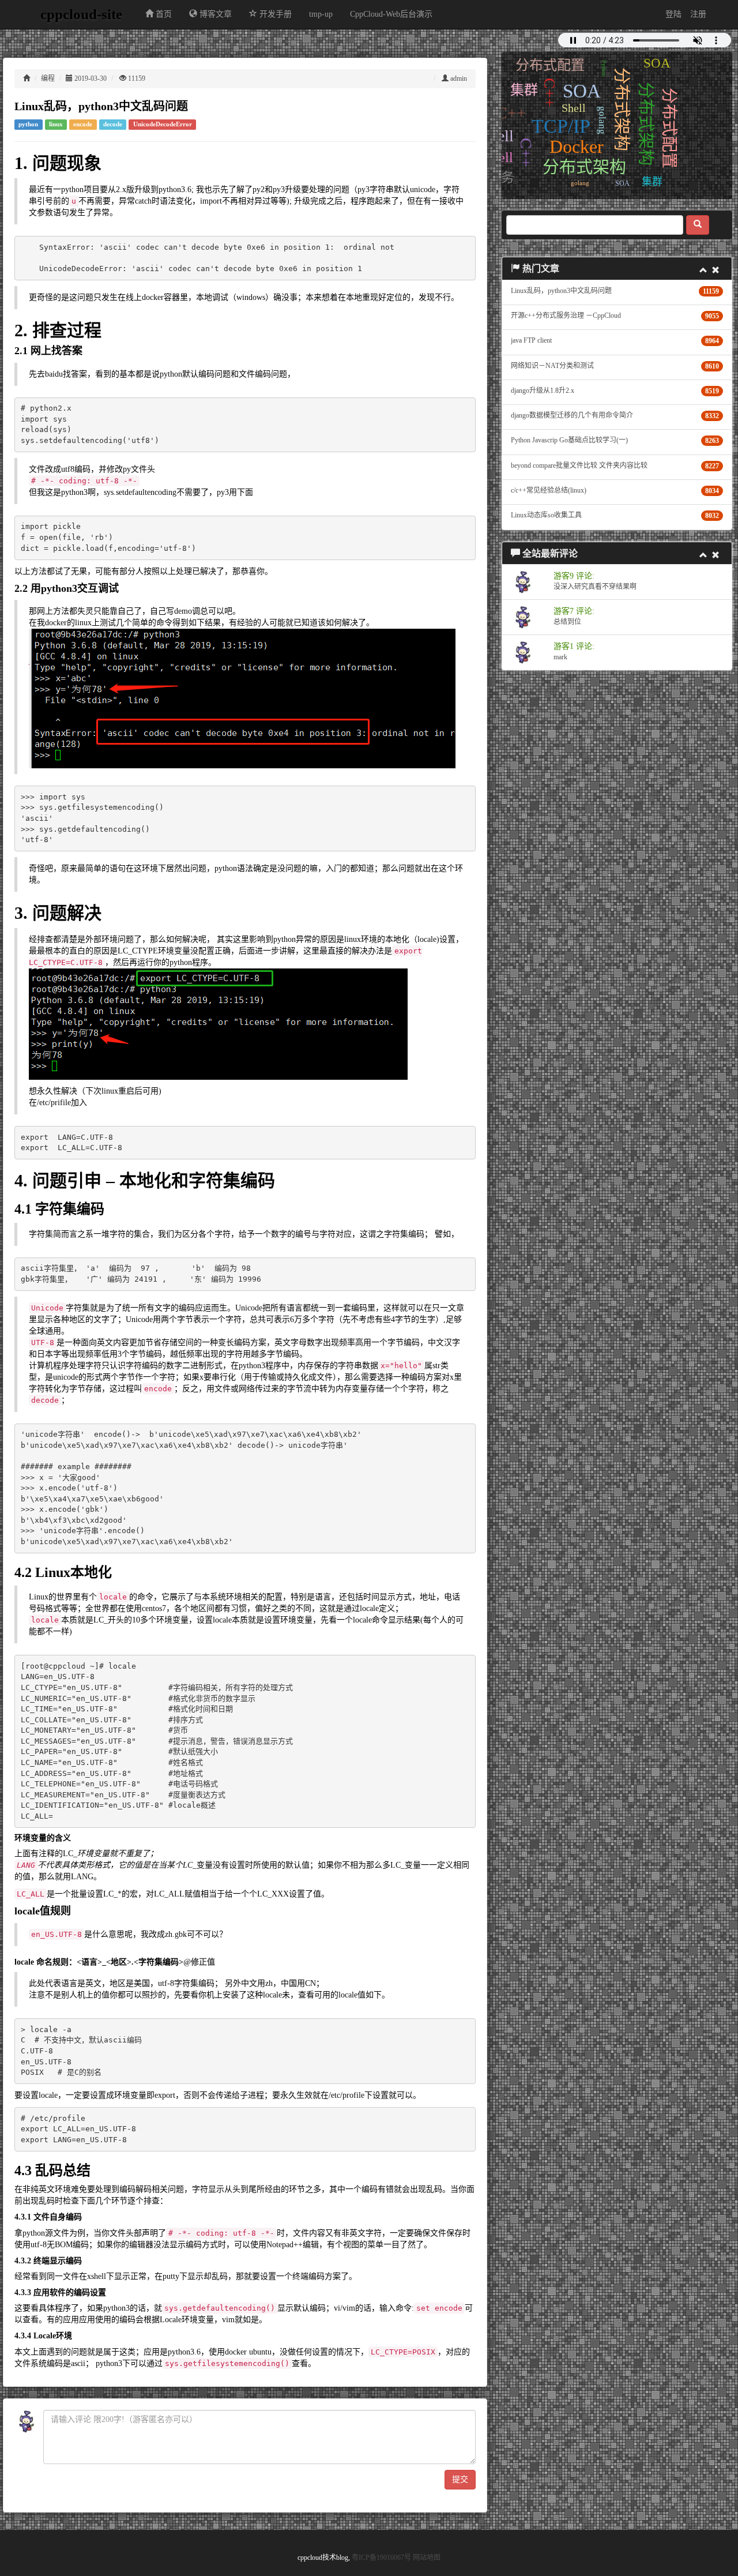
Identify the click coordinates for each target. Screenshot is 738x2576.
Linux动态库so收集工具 (546, 515)
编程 (48, 78)
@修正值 (199, 1962)
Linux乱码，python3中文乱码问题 (561, 291)
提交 (460, 2479)
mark (560, 657)
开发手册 (274, 14)
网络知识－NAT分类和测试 (552, 366)
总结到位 (567, 622)
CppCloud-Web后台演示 (391, 14)
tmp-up (321, 14)
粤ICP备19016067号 (381, 2558)
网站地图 (427, 2558)
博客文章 (214, 14)
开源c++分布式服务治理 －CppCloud (566, 316)
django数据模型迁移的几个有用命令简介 (572, 415)
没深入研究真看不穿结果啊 (595, 587)
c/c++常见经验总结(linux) (549, 490)
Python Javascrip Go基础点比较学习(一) (569, 440)
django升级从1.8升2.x (543, 390)
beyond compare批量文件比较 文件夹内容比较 (579, 465)
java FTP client (531, 340)
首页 (163, 14)
